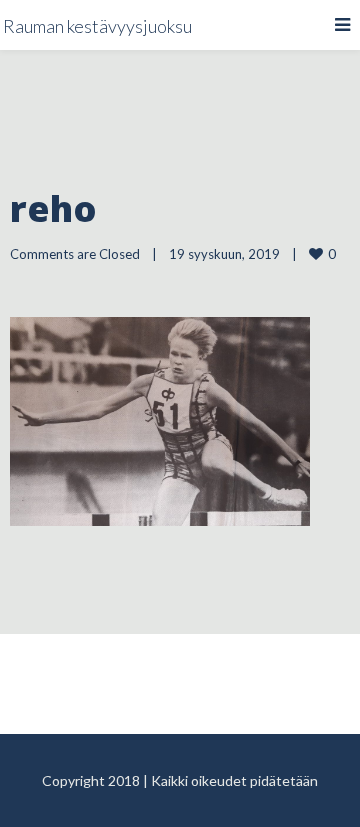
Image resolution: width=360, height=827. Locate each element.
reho (53, 208)
